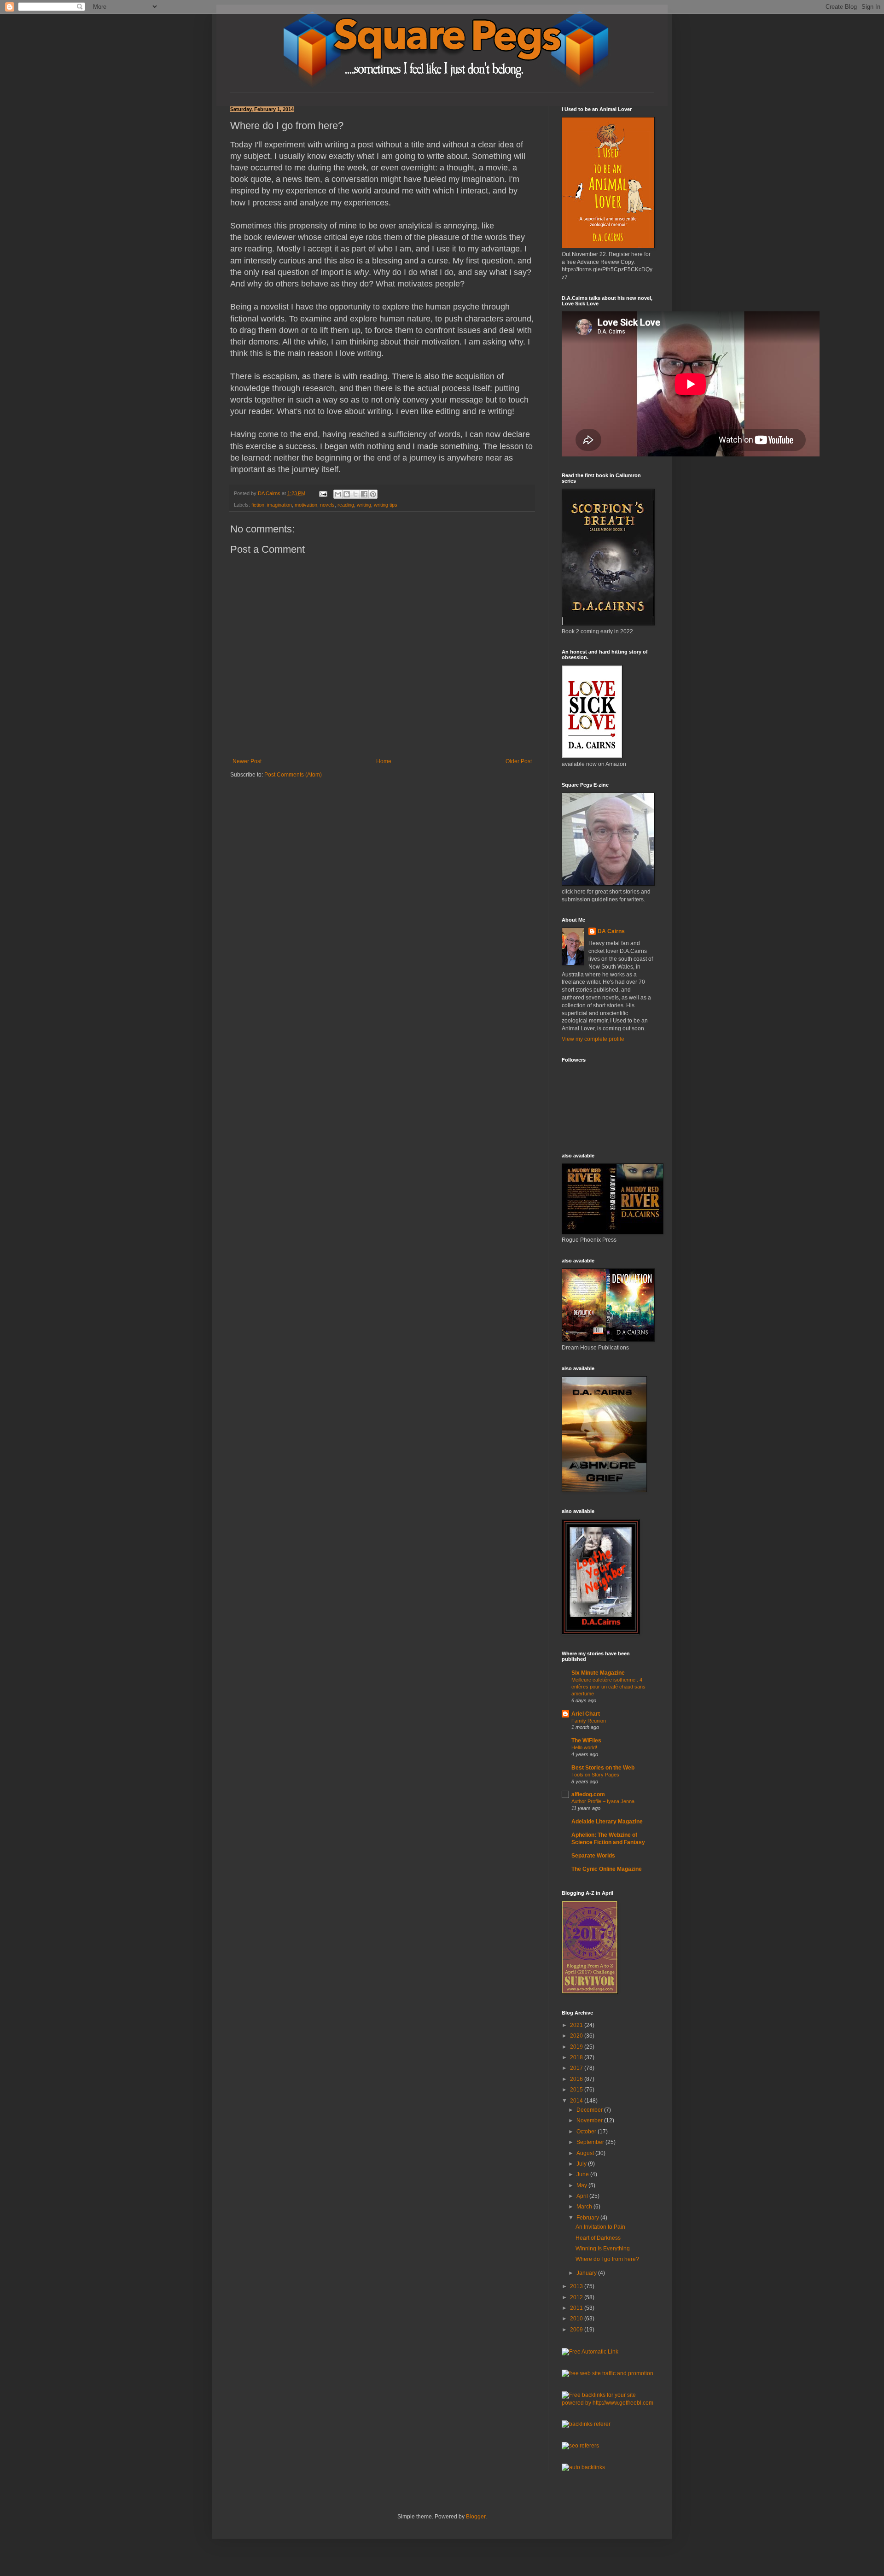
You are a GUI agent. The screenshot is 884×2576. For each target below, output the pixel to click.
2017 (577, 2068)
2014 (577, 2101)
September (591, 2142)
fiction (258, 505)
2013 (577, 2286)
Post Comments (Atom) (293, 775)
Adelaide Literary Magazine (607, 1822)
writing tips (386, 505)
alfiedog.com (588, 1794)
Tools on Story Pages (595, 1775)
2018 (577, 2057)
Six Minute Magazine (598, 1673)
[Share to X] (355, 494)
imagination (279, 505)
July (582, 2164)
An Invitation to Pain (600, 2227)
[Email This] (338, 494)
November (590, 2120)
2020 (577, 2036)
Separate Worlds (593, 1856)
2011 (577, 2308)
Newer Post (247, 761)
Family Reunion (589, 1721)
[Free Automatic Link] (590, 2352)
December (590, 2110)
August (586, 2153)
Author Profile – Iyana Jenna (603, 1801)
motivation (306, 505)
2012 (577, 2297)
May (582, 2185)
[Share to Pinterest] (373, 494)
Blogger (476, 2517)
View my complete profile (593, 1039)
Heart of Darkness (598, 2238)
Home (384, 761)
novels (327, 505)
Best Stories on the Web (603, 1768)
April (583, 2196)
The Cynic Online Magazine (607, 1869)
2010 (577, 2319)
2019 (577, 2047)
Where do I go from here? (607, 2259)
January (587, 2273)
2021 (577, 2025)
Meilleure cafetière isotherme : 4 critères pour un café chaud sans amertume (608, 1687)
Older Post (519, 761)
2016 (577, 2079)
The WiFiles (586, 1741)
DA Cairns (611, 931)
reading (346, 505)
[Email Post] (323, 493)
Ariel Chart (586, 1714)
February (588, 2218)
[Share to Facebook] (364, 494)
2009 (577, 2330)
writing (364, 505)
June (583, 2174)
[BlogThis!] (347, 494)
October (587, 2132)
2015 (577, 2090)
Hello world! (584, 1747)
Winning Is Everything (603, 2249)
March (585, 2207)
